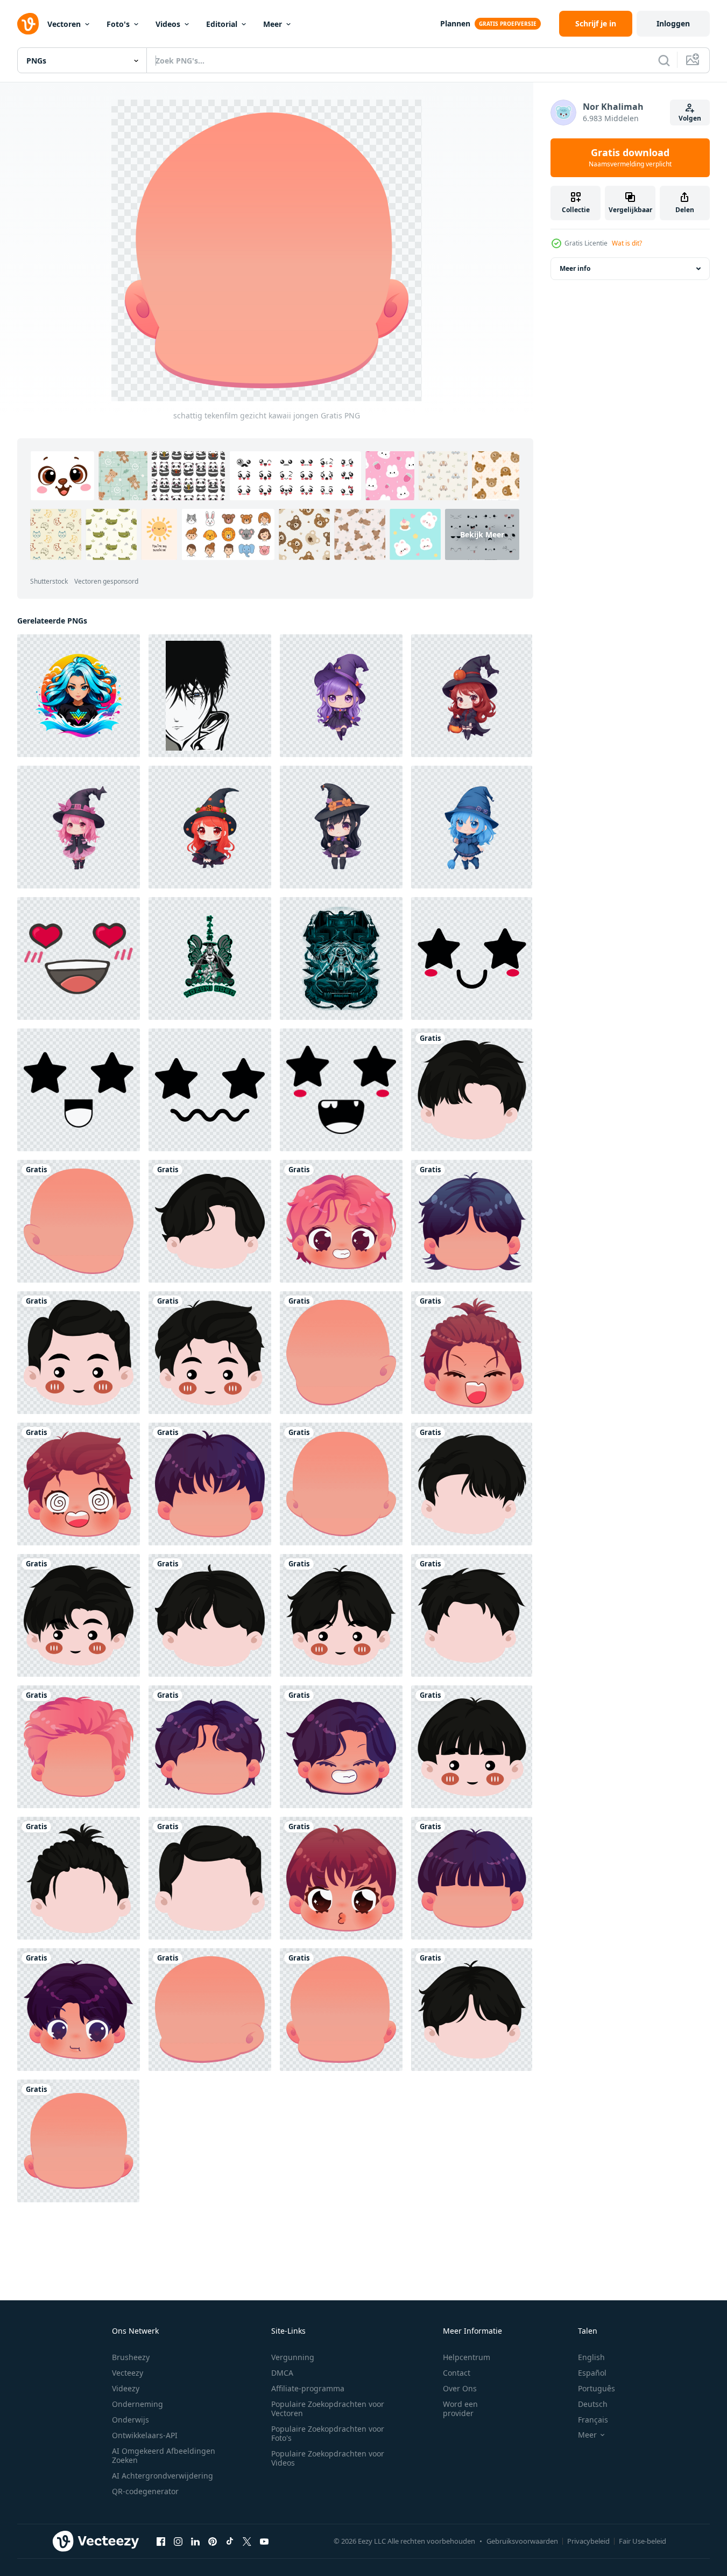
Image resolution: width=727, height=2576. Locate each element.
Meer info (575, 268)
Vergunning (293, 2357)
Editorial (222, 24)
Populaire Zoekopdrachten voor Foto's (328, 2433)
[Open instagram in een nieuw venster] (178, 2542)
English (591, 2357)
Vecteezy (128, 2373)
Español (592, 2373)
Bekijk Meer (482, 534)
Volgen (690, 118)
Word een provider (460, 2409)
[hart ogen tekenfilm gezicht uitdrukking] (79, 958)
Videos (168, 24)
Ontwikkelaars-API (145, 2435)
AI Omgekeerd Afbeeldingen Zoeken (164, 2455)
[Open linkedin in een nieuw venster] (195, 2542)
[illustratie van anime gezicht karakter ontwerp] (210, 696)
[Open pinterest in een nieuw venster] (213, 2542)
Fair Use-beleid (643, 2541)
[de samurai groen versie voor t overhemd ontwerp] (210, 958)
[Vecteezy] (28, 24)
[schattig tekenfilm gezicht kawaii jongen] (472, 1090)
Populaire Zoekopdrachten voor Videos (328, 2458)
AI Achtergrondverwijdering (163, 2476)
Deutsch (593, 2404)
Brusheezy (131, 2357)
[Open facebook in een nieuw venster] (161, 2542)
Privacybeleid (588, 2541)
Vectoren (64, 24)
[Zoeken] (664, 60)
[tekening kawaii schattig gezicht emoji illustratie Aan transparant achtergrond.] (472, 958)
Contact (457, 2373)
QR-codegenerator (145, 2491)
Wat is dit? (627, 243)
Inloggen (673, 23)
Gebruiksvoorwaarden (522, 2541)
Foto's (118, 24)
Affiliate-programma (308, 2388)
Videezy (126, 2388)
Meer (273, 24)
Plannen (455, 23)
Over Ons (460, 2388)
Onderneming (137, 2404)
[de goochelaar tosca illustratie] (341, 958)
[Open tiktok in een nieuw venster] (230, 2542)
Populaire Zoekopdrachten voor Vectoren (328, 2409)
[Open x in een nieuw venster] (247, 2542)
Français (593, 2420)
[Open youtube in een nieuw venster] (264, 2542)
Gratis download (630, 158)
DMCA (282, 2373)
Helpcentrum (467, 2357)
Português (597, 2388)
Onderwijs (130, 2420)
